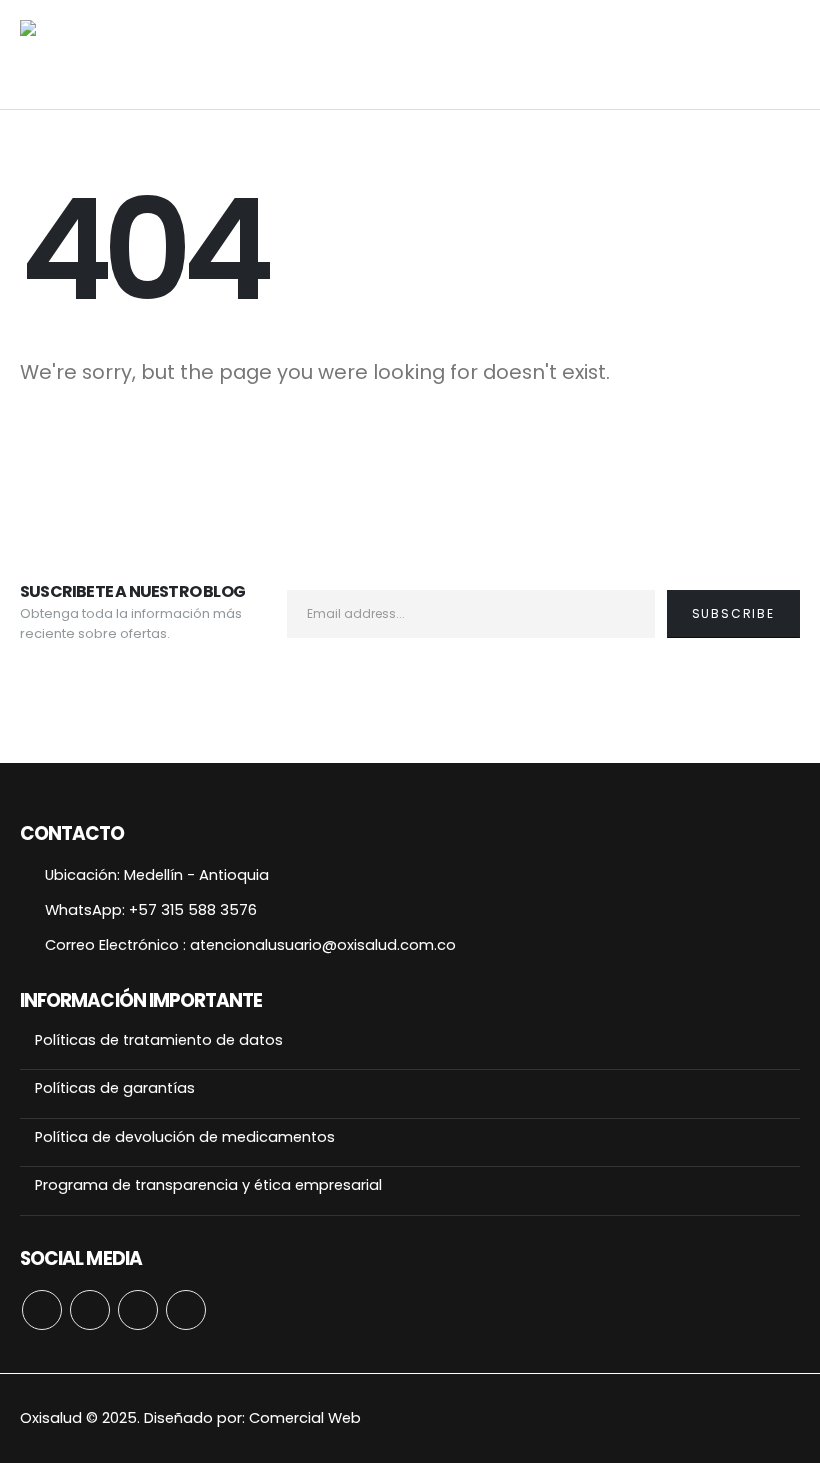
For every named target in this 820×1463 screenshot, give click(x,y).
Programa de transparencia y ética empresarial (208, 1185)
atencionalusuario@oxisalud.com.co (323, 945)
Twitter (90, 1310)
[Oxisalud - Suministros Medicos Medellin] (120, 54)
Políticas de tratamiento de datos (159, 1040)
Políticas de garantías (115, 1088)
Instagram (138, 1310)
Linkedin (186, 1310)
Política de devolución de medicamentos (185, 1137)
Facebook (42, 1310)
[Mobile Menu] (785, 55)
